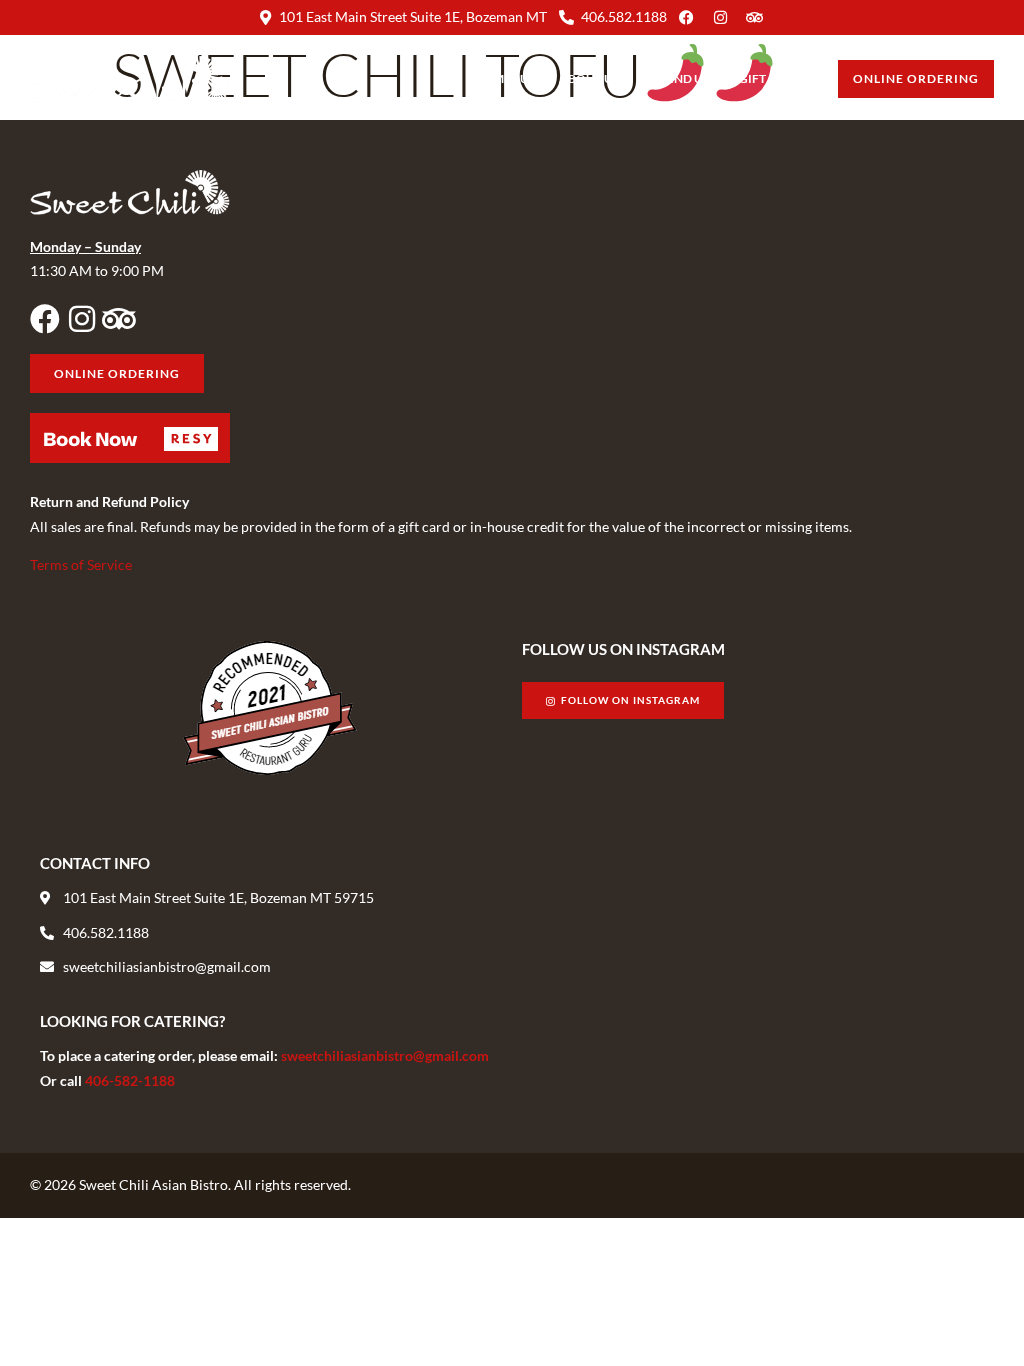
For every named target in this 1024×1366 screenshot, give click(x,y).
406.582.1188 (624, 16)
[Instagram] (82, 319)
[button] (130, 438)
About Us (589, 78)
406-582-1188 (130, 1080)
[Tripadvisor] (119, 319)
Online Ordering (916, 78)
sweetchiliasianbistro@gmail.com (385, 1055)
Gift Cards (773, 78)
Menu (511, 78)
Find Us (686, 78)
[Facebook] (45, 319)
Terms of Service (81, 564)
